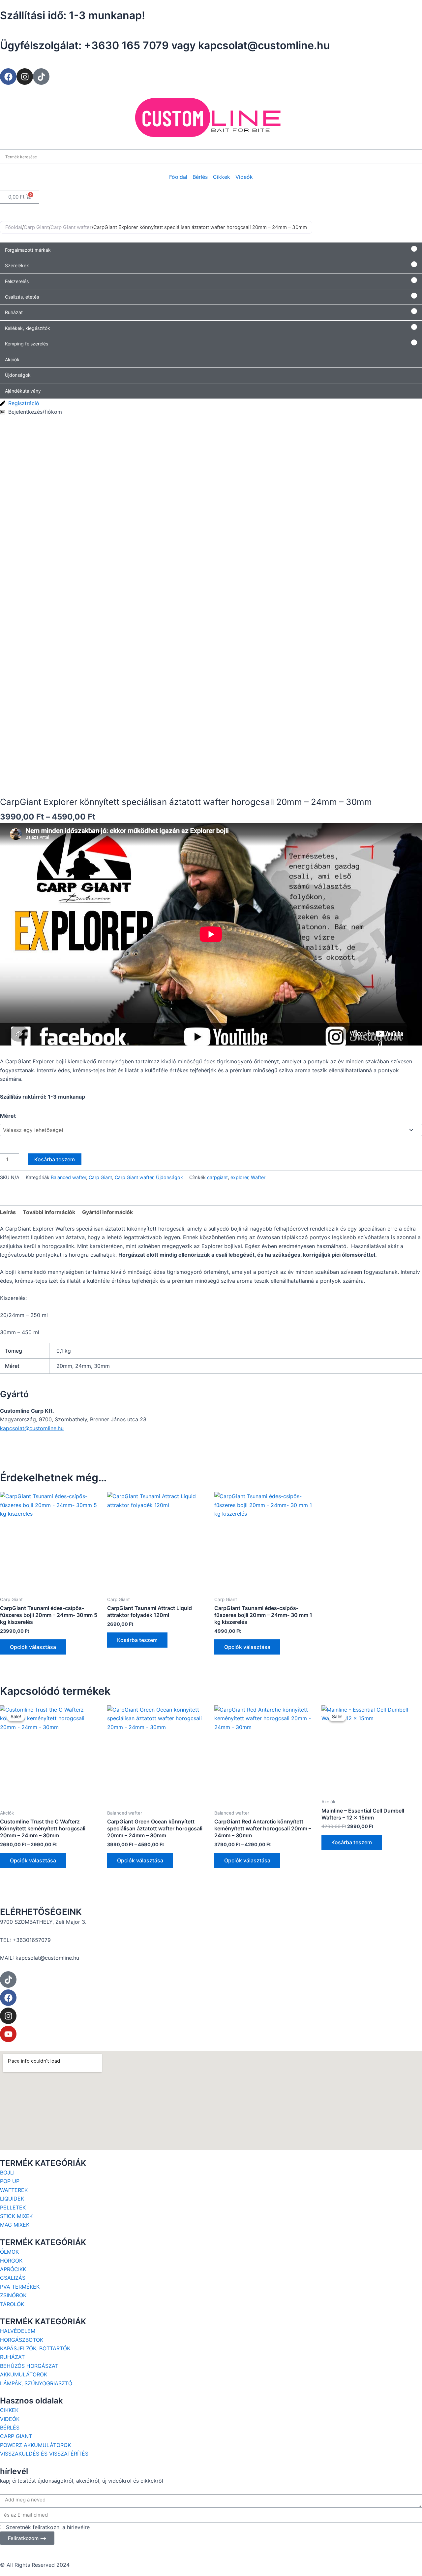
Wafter (258, 1177)
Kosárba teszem (55, 1159)
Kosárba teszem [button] (137, 1640)
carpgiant (217, 1177)
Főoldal (14, 227)
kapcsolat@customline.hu (32, 1428)
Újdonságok (169, 1177)
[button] (211, 250)
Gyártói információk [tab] (107, 1212)
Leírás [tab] (8, 1212)
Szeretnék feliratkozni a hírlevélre (48, 2527)
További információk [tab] (49, 1212)
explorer (239, 1177)
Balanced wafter (68, 1177)
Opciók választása (33, 1647)
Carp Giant (36, 227)
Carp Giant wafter (71, 227)
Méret (8, 1116)
